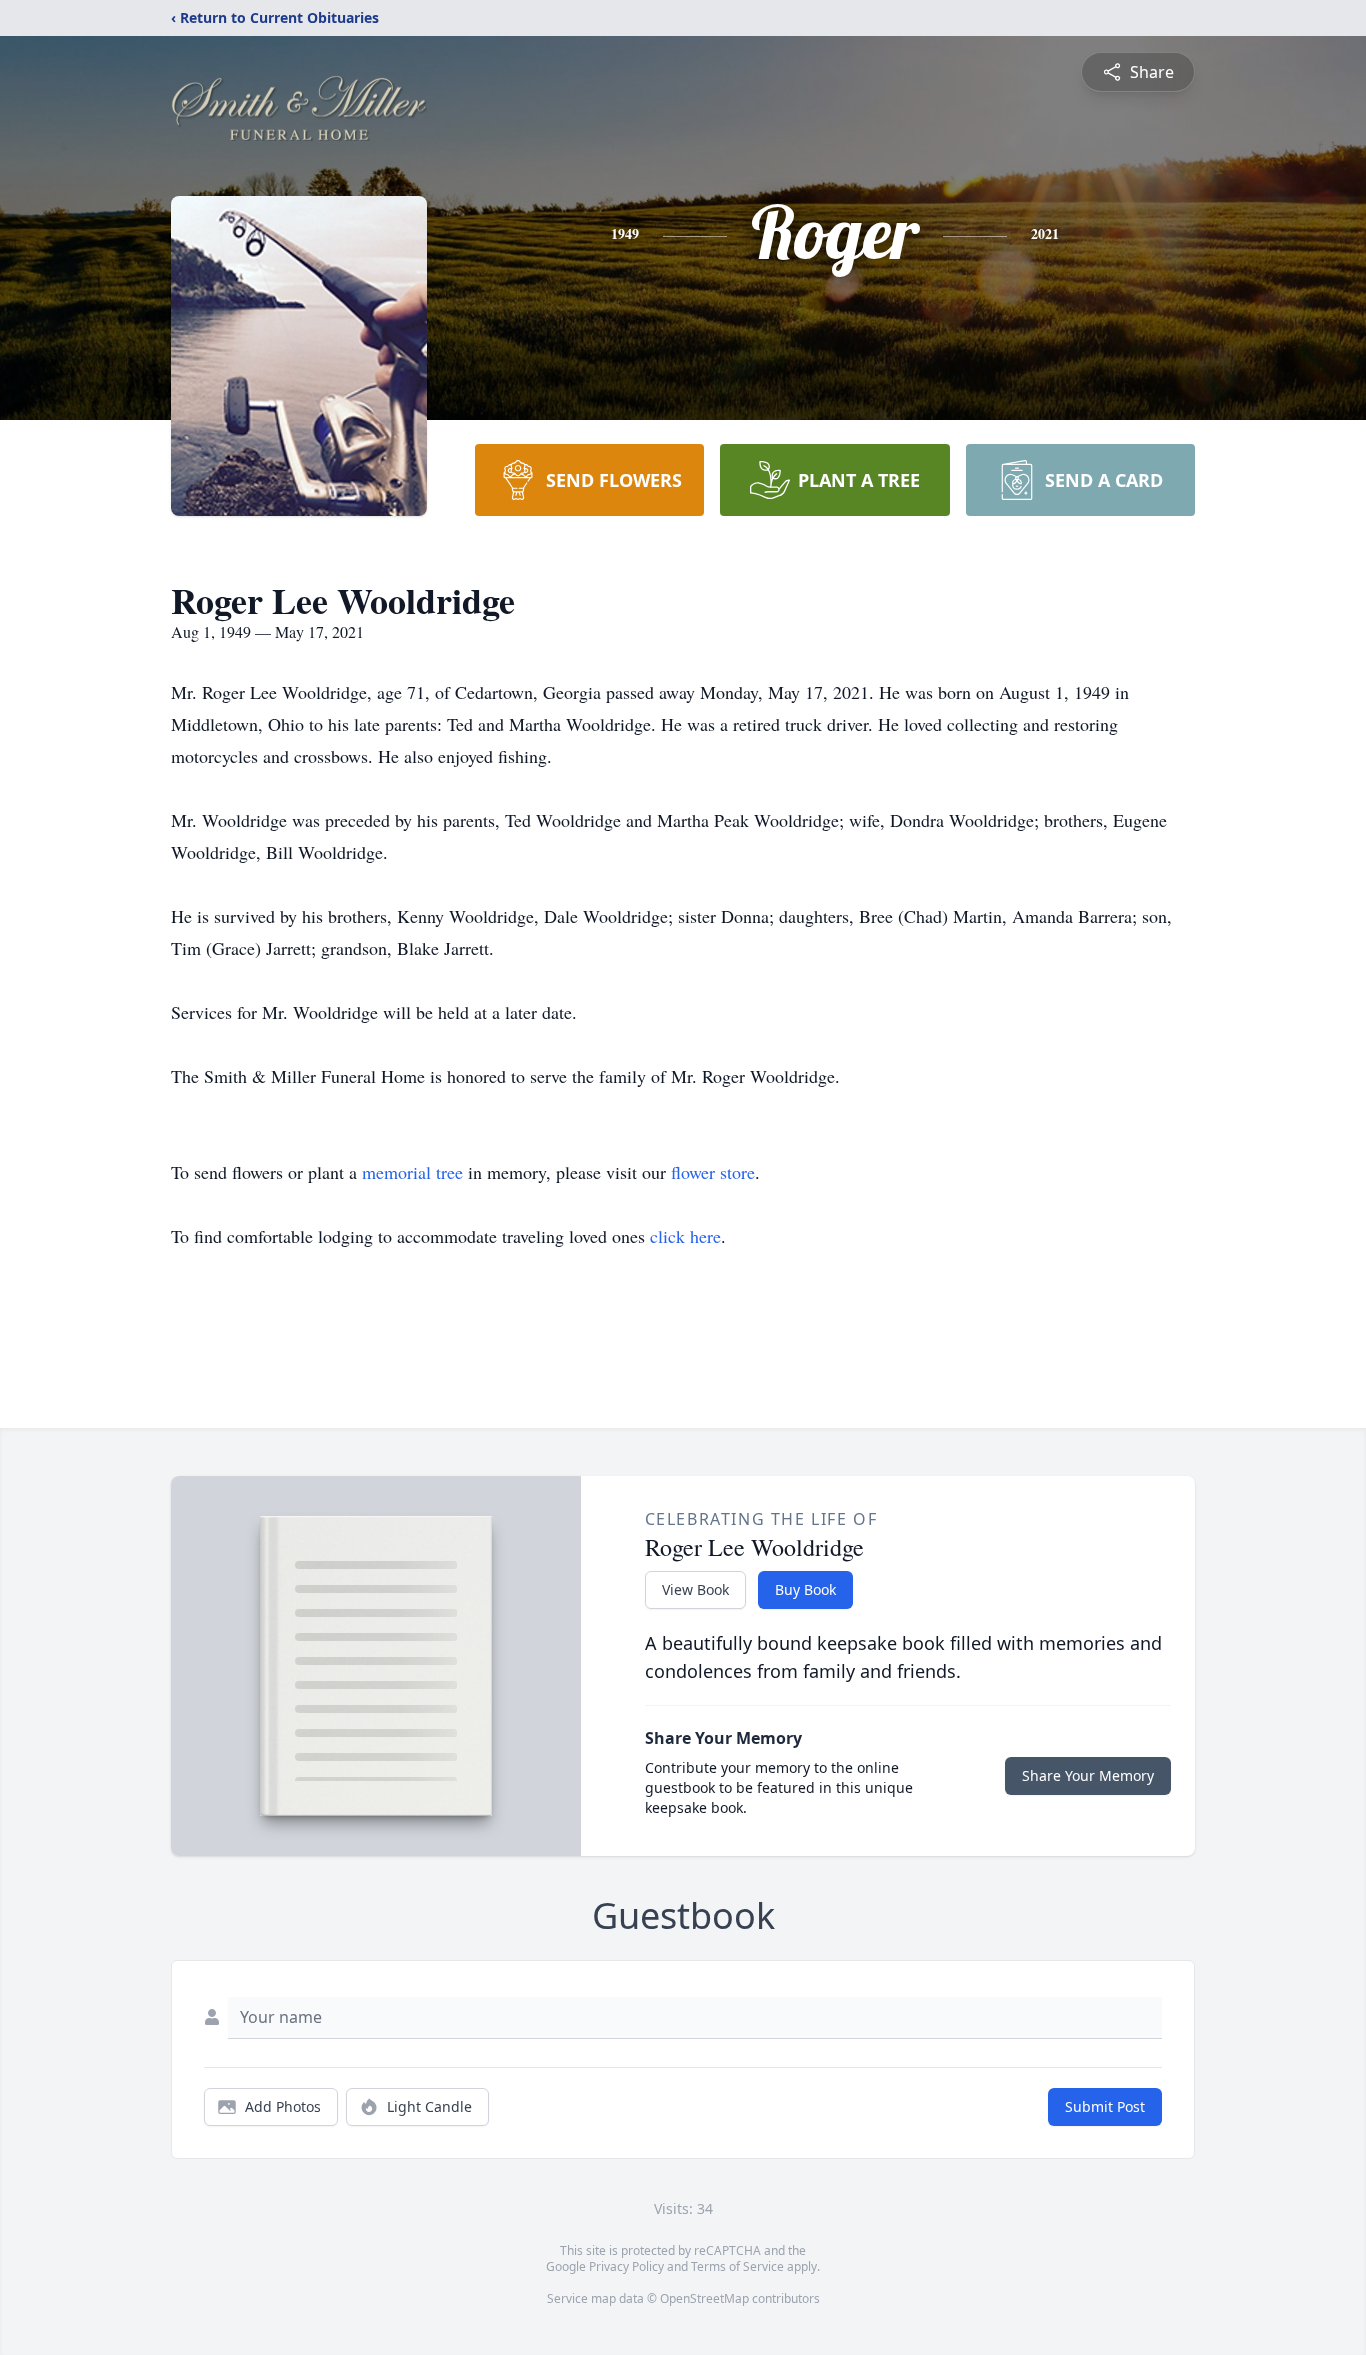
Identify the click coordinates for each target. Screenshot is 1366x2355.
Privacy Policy (626, 2266)
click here (685, 1236)
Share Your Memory (1088, 1775)
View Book (695, 1589)
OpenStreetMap (704, 2298)
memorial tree (412, 1172)
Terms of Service (737, 2266)
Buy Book (805, 1589)
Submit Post (1105, 2106)
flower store (713, 1172)
